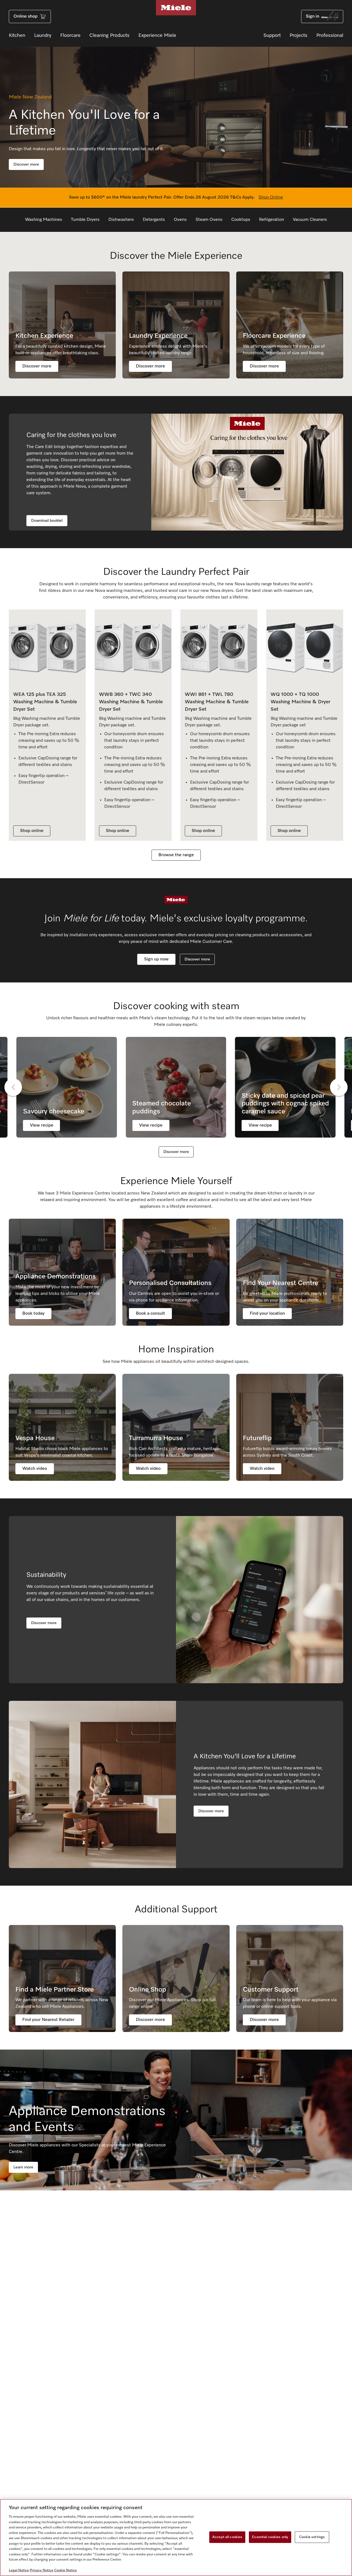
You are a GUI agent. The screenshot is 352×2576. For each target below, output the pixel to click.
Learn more (23, 2167)
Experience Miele (157, 35)
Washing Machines (44, 220)
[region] (176, 2537)
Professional (330, 35)
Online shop (25, 17)
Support (272, 35)
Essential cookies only (270, 2537)
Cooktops (241, 220)
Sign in (313, 17)
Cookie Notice (65, 2570)
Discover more (26, 164)
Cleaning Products (109, 35)
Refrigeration (272, 220)
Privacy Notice (42, 2570)
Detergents (154, 220)
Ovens (180, 220)
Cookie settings (312, 2537)
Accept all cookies (227, 2537)
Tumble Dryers (85, 220)
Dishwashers (121, 220)
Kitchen (17, 35)
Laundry (43, 35)
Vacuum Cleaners (310, 220)
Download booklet (47, 521)
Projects (299, 35)
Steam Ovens (209, 220)
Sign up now (156, 959)
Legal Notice (19, 2570)
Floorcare (70, 35)
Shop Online (271, 197)
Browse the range (176, 855)
